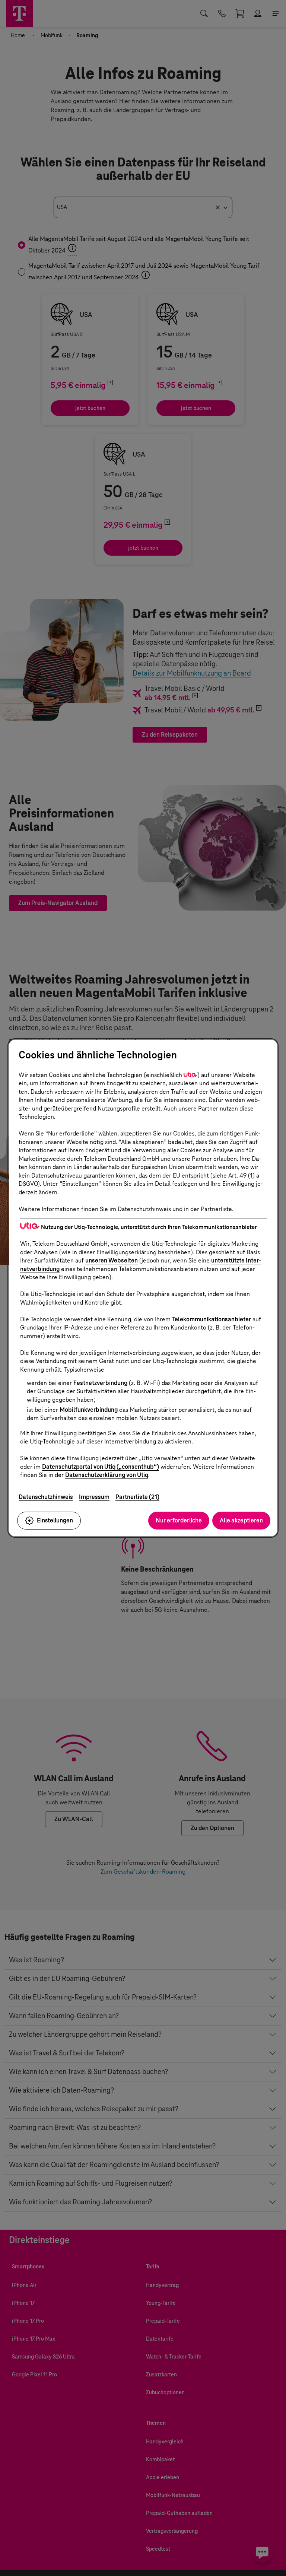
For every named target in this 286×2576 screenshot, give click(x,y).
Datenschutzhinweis (46, 1497)
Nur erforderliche (179, 1520)
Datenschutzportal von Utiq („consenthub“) (101, 1467)
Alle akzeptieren (241, 1520)
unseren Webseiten (112, 1260)
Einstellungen (55, 1520)
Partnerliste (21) (137, 1497)
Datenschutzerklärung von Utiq (107, 1475)
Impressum (94, 1497)
